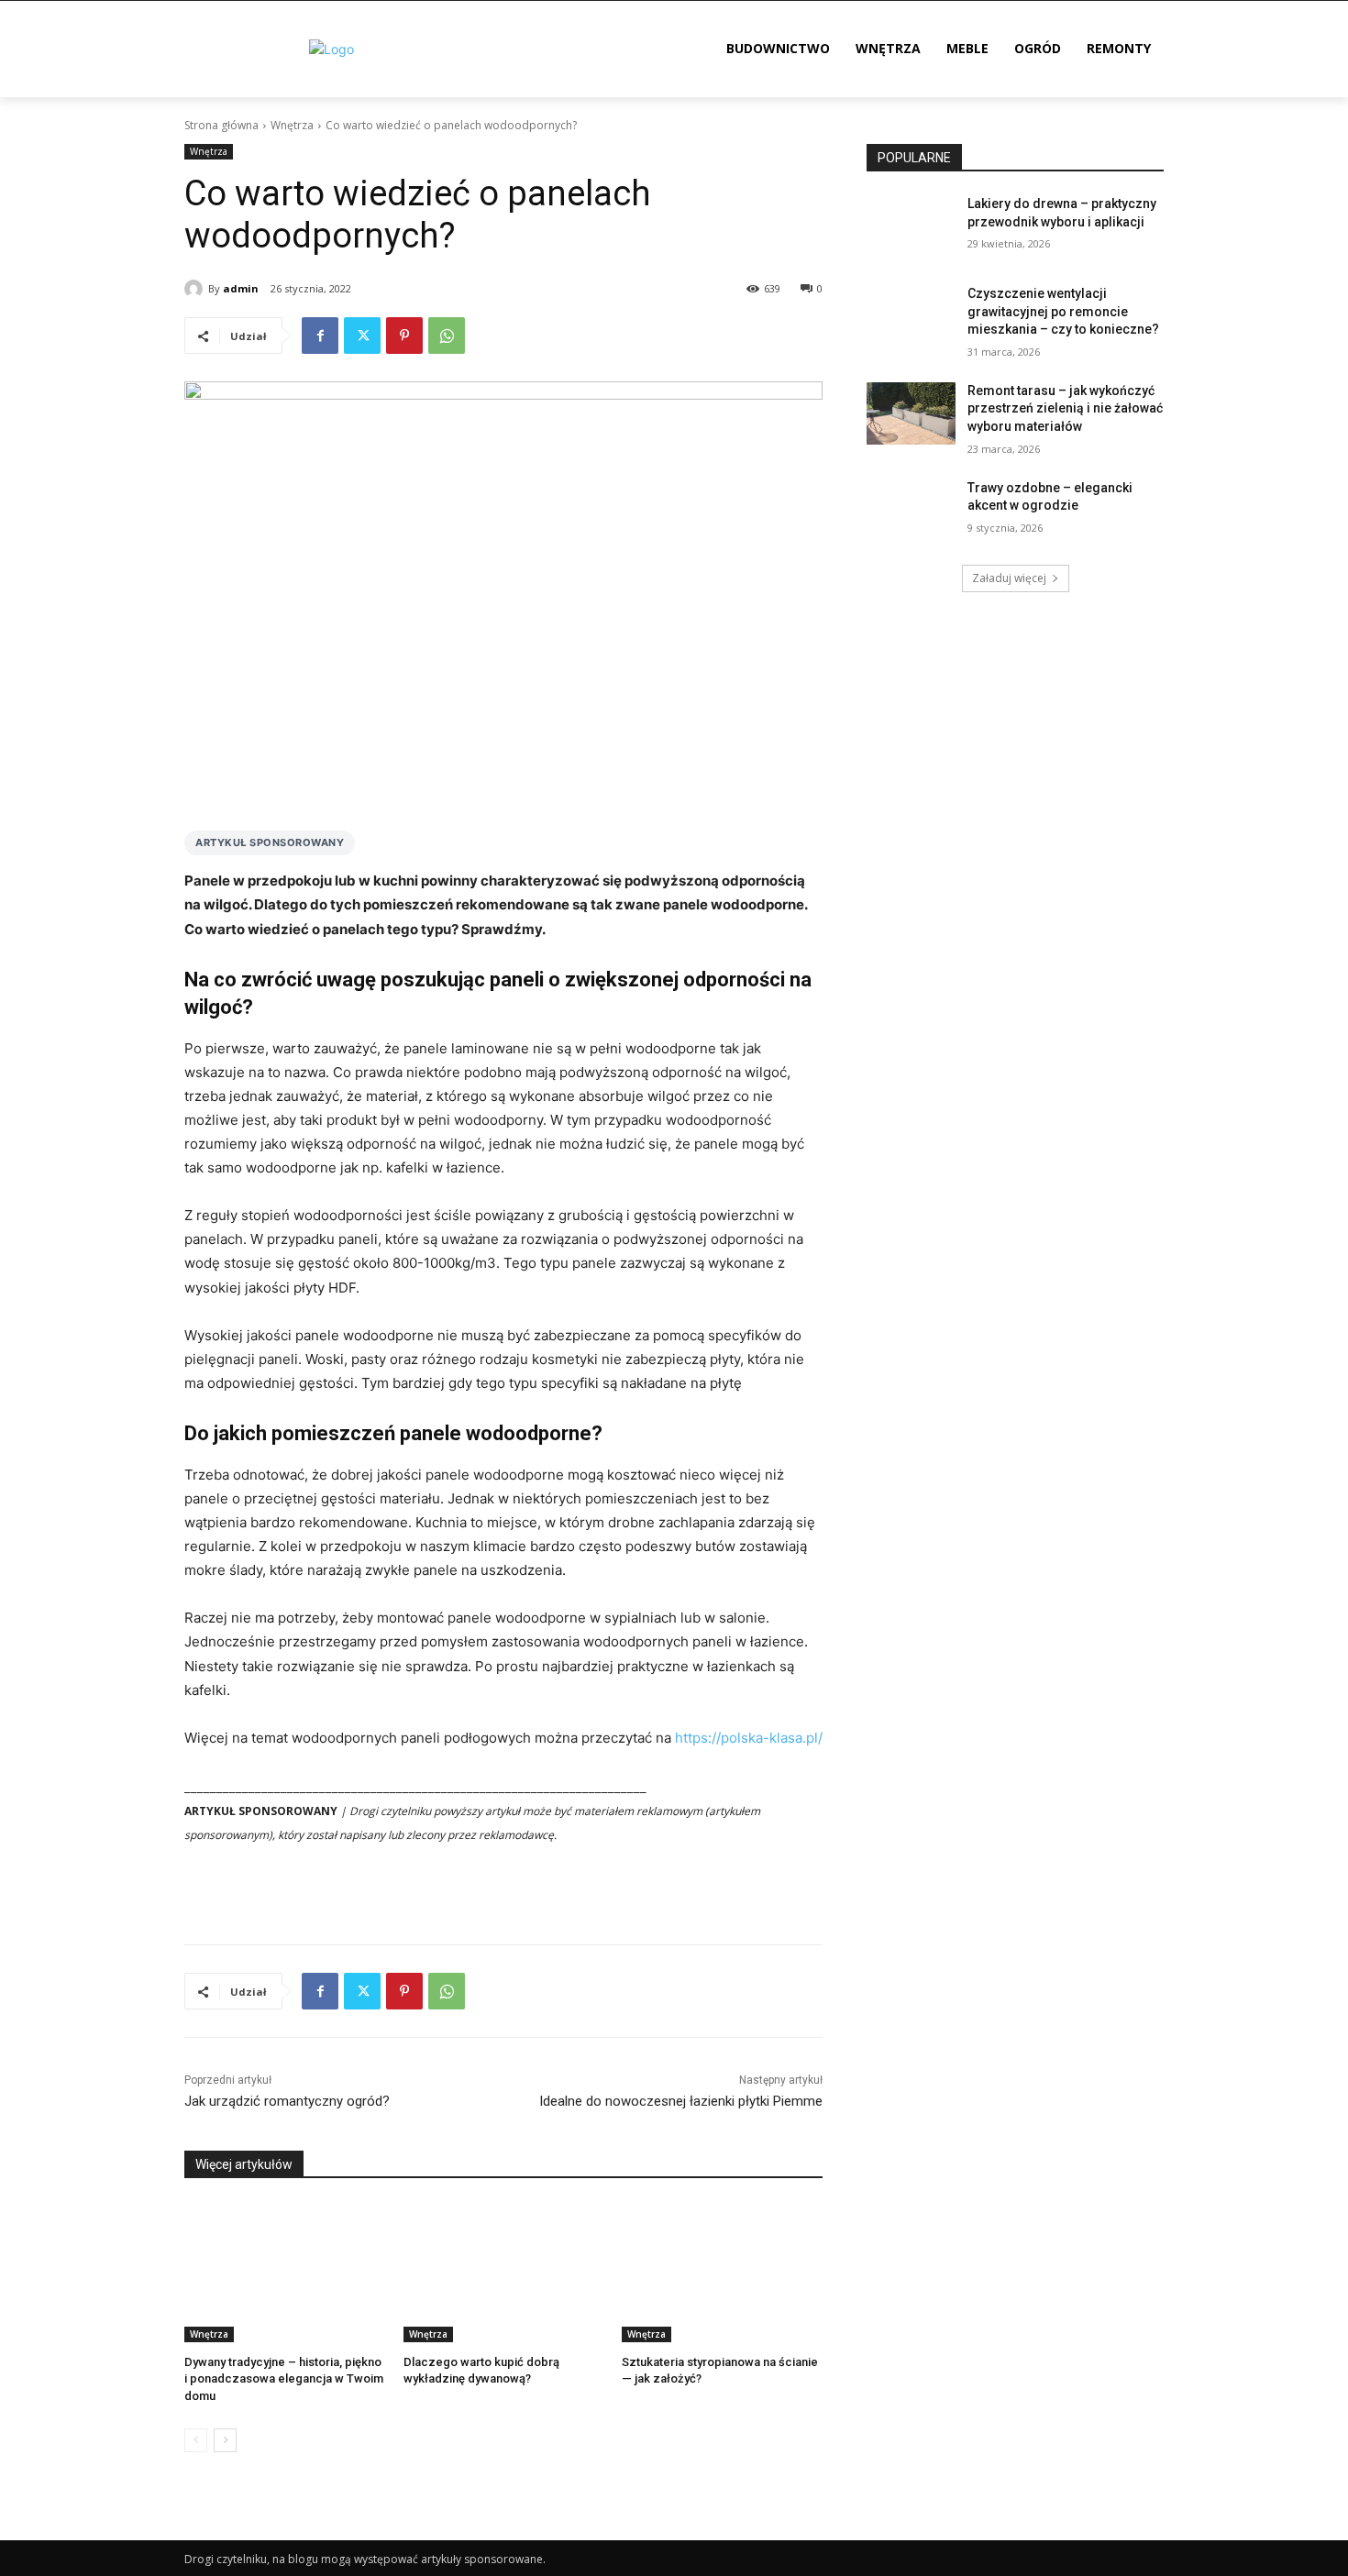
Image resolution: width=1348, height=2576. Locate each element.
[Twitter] (362, 336)
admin (241, 288)
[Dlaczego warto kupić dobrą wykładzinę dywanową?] (504, 2272)
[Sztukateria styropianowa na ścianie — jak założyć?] (722, 2272)
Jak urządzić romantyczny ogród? (287, 2101)
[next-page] (225, 2440)
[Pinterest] (404, 336)
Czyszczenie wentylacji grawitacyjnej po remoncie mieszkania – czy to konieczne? (1063, 311)
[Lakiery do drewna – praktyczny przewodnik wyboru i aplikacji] (911, 226)
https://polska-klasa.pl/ (749, 1738)
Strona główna (221, 125)
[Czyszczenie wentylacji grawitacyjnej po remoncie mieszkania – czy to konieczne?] (911, 316)
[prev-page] (196, 2440)
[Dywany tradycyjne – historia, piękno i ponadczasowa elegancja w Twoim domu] (285, 2272)
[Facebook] (320, 336)
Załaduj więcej (1009, 578)
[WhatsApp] (447, 336)
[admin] (196, 289)
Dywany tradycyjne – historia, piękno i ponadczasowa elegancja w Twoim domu (284, 2378)
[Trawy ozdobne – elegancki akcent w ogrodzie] (911, 511)
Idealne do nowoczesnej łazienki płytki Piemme (681, 2101)
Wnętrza (292, 125)
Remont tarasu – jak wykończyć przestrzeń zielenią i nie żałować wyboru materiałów (1065, 408)
